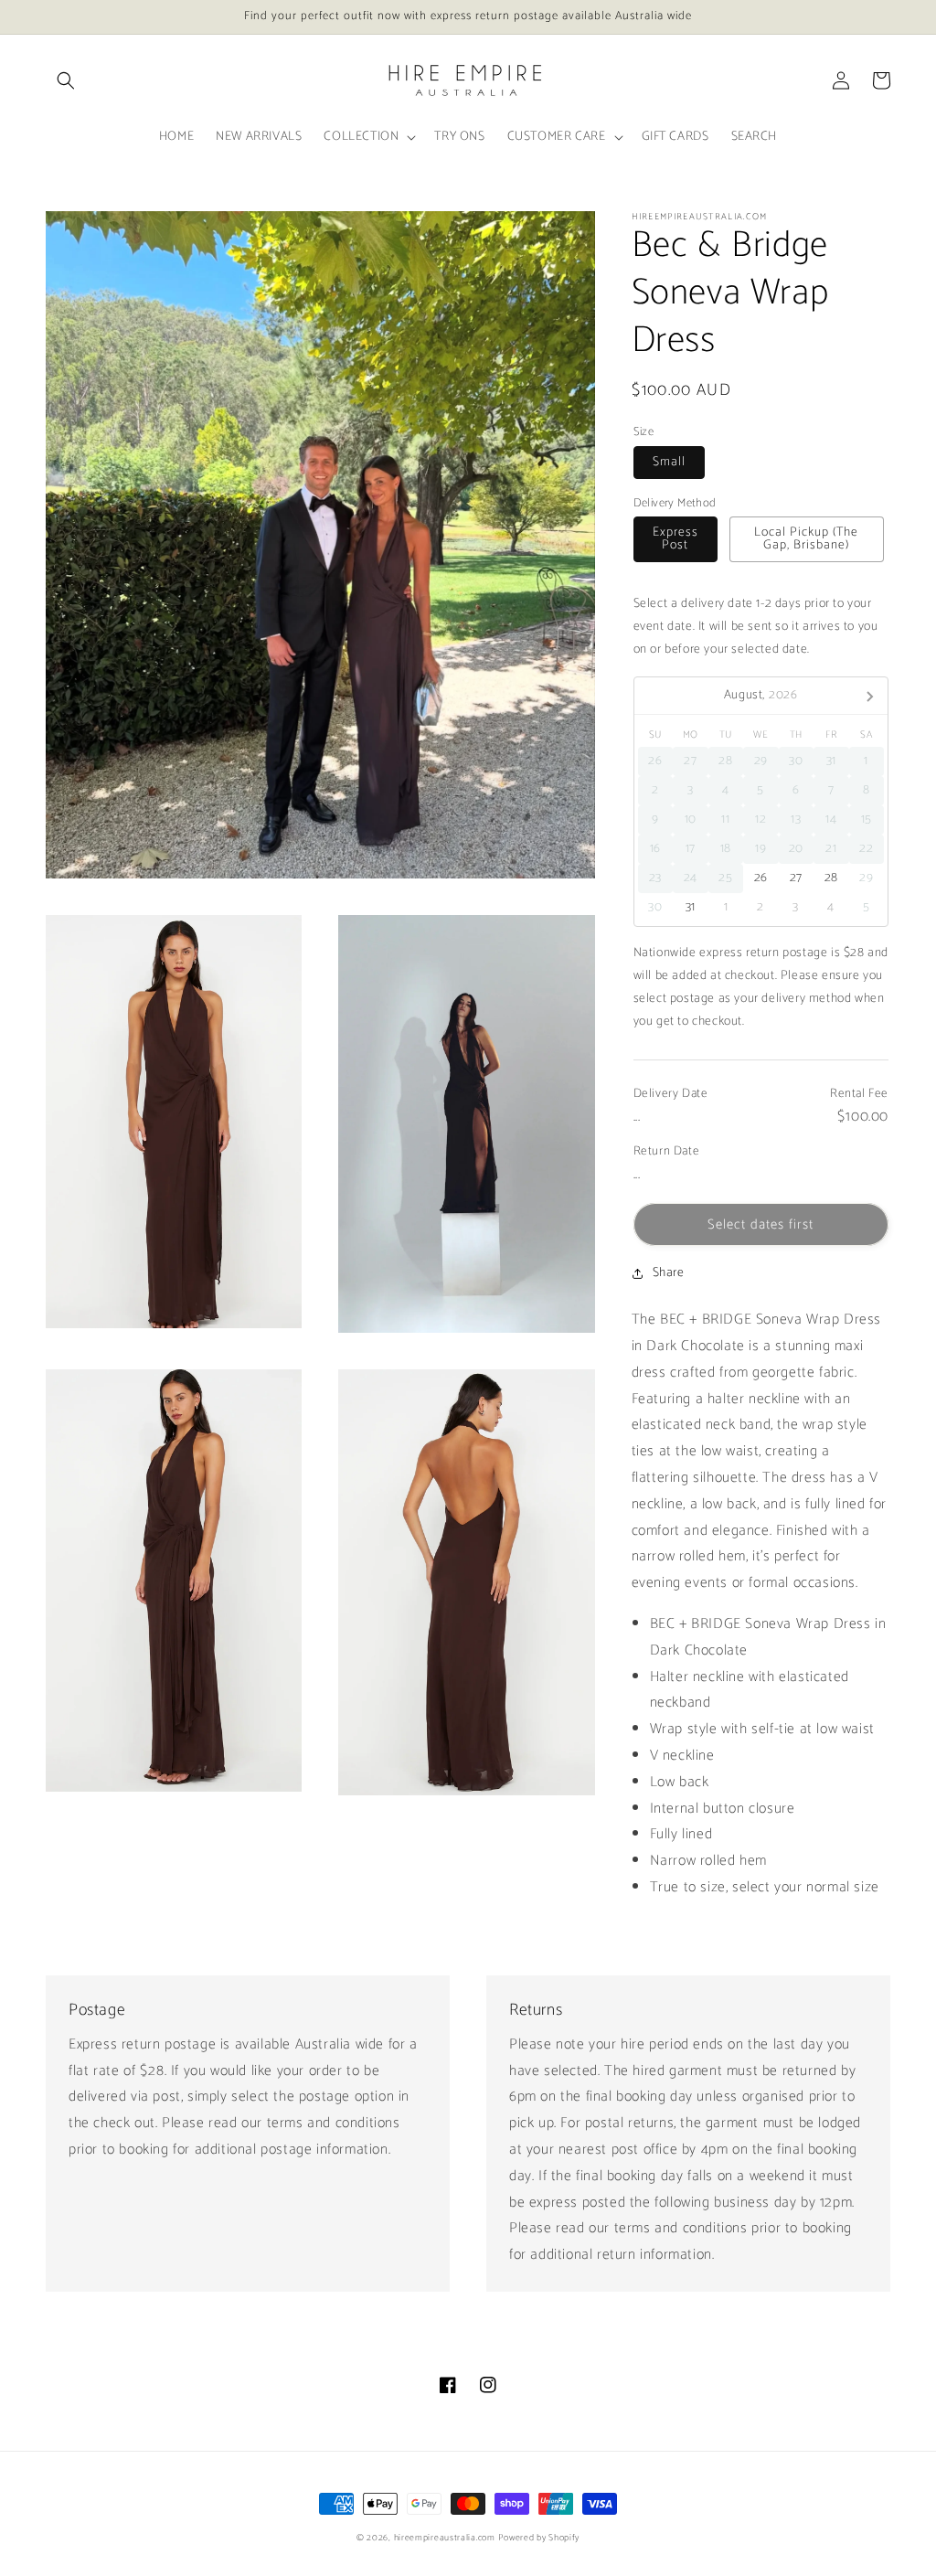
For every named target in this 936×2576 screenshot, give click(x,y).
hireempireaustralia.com (445, 2538)
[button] (66, 80)
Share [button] (669, 1273)
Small (669, 462)
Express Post (675, 539)
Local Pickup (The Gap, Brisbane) (806, 539)
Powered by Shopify (539, 2538)
